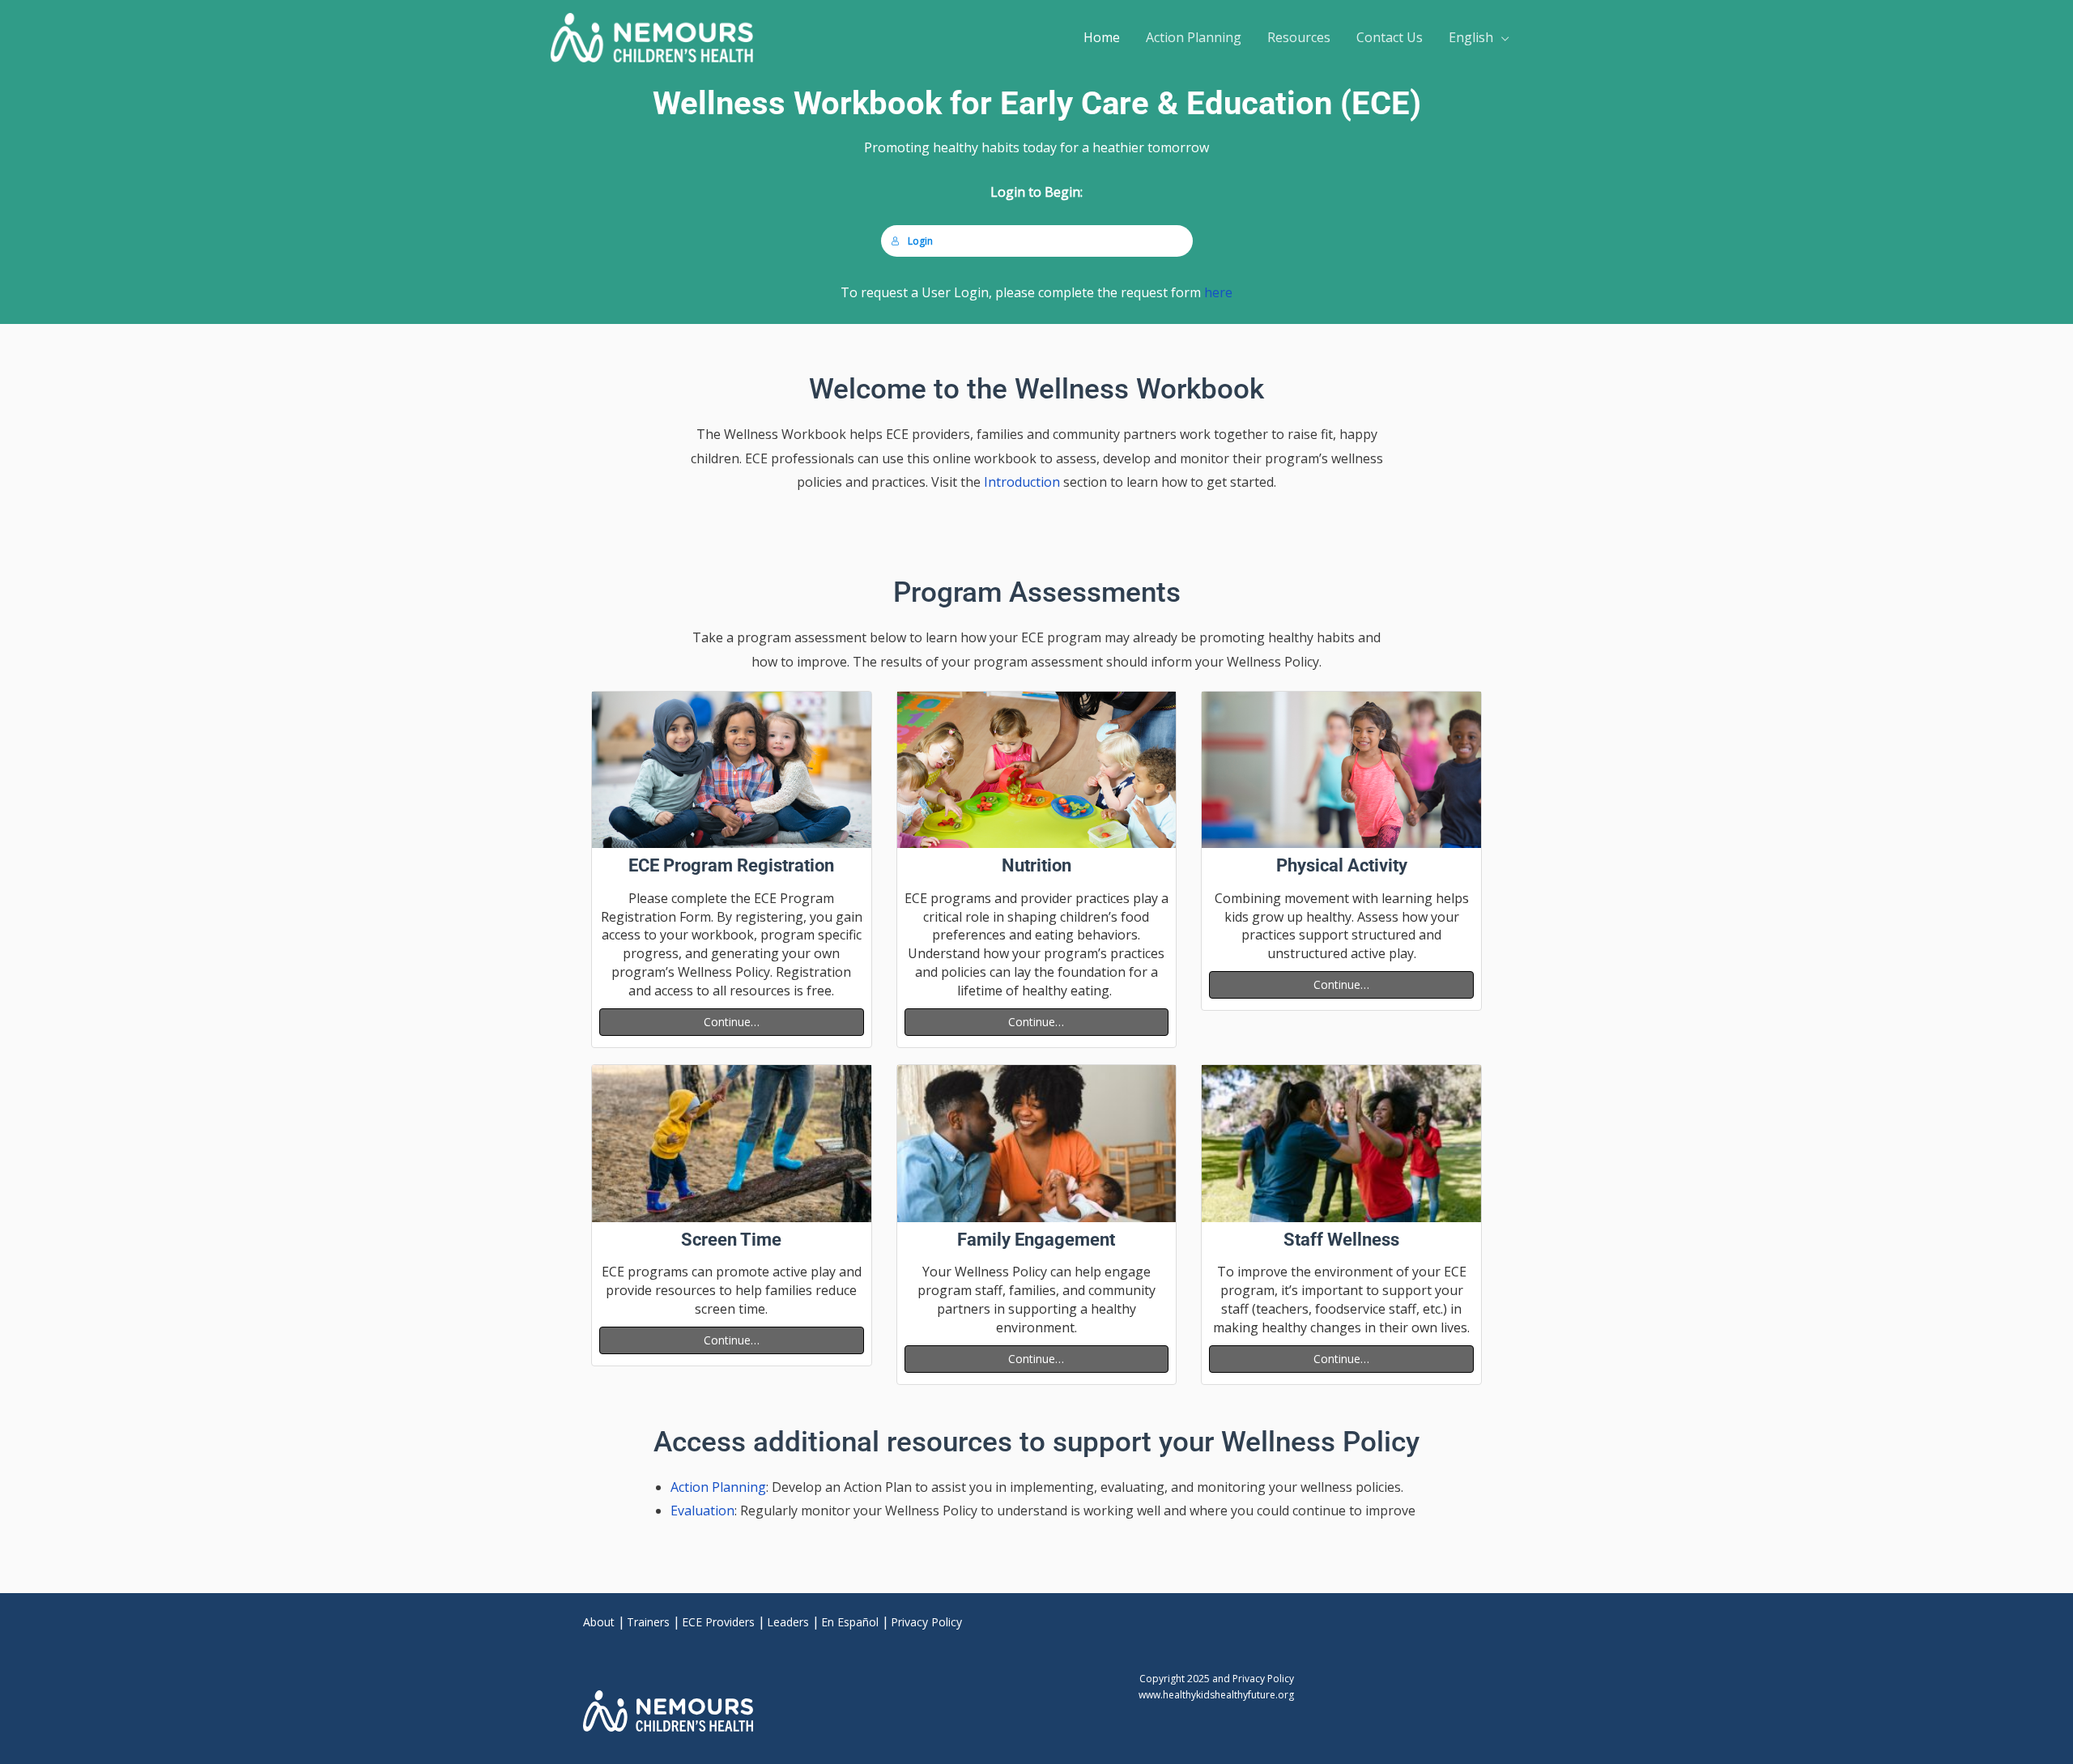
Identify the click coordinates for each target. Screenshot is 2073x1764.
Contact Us (1390, 37)
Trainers (648, 1622)
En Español (850, 1622)
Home (1102, 37)
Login (920, 241)
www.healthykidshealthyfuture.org (1216, 1695)
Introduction (1022, 482)
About (599, 1622)
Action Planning (1194, 37)
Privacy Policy (926, 1622)
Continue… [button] (732, 1022)
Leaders (788, 1622)
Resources (1299, 37)
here (1218, 292)
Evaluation (702, 1510)
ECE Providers (718, 1622)
